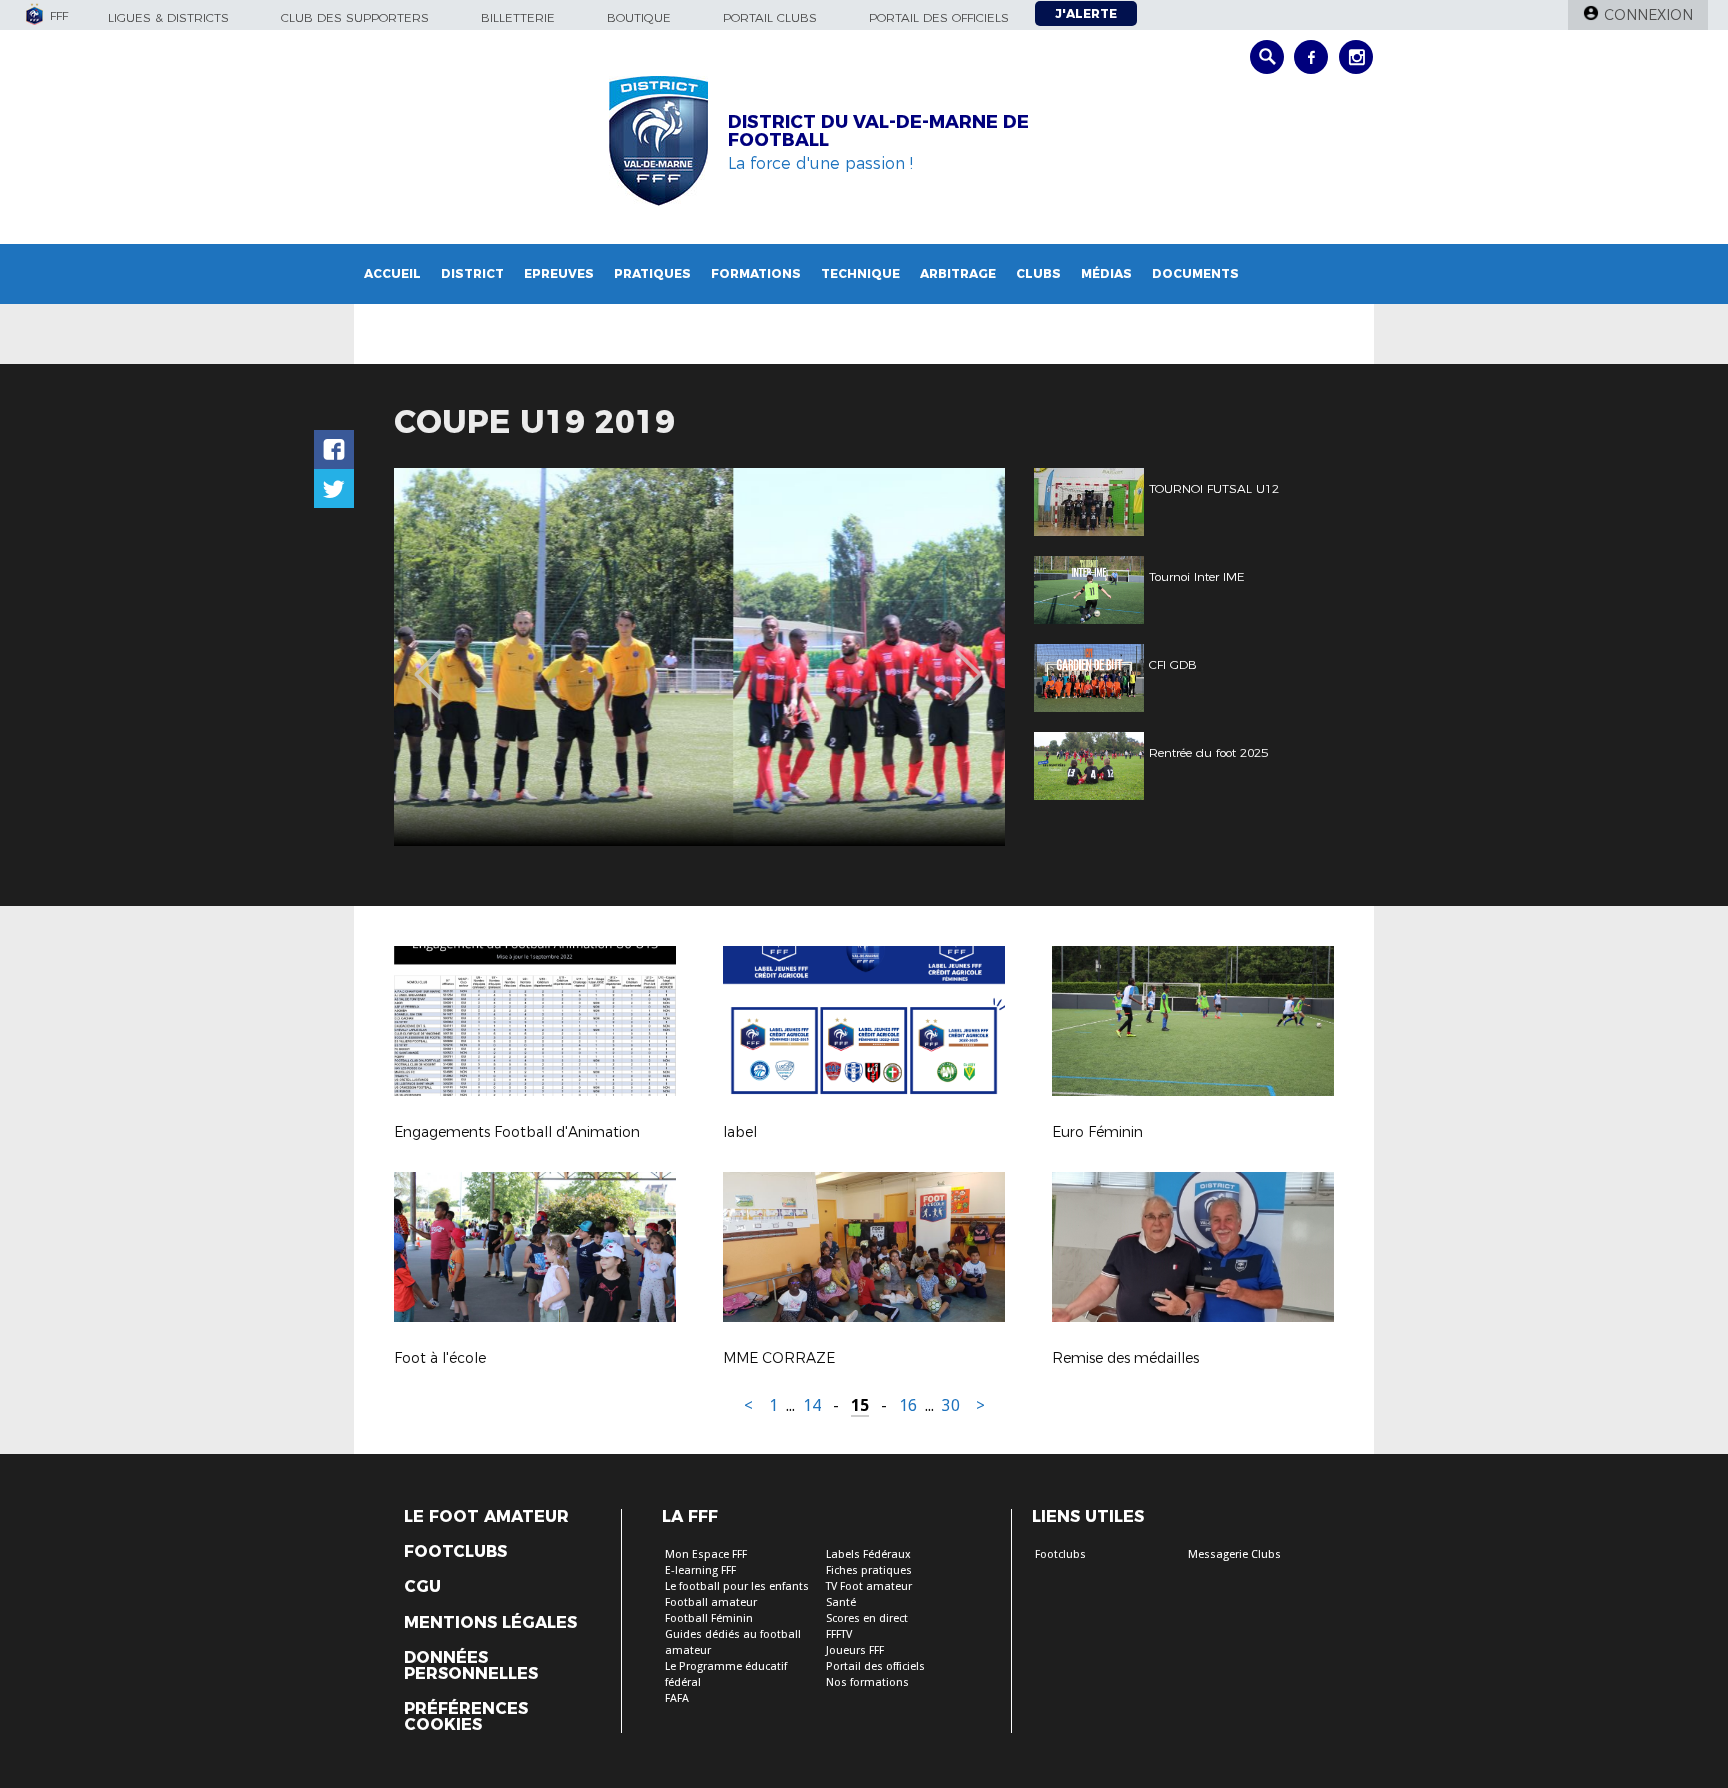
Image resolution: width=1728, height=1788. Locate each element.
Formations (756, 273)
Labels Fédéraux (868, 1554)
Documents (1195, 273)
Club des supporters (355, 17)
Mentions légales (490, 1623)
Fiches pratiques (869, 1570)
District (472, 273)
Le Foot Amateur (486, 1517)
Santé (841, 1602)
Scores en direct (867, 1618)
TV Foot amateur (869, 1586)
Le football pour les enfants (737, 1586)
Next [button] (968, 660)
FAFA (677, 1698)
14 (812, 1405)
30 (951, 1405)
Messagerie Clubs (1234, 1554)
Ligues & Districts (168, 17)
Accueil (392, 273)
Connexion (1648, 15)
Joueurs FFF (855, 1650)
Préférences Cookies (466, 1717)
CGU (422, 1587)
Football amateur (711, 1602)
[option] (699, 657)
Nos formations (867, 1682)
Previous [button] (427, 660)
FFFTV (839, 1634)
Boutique (639, 17)
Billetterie (518, 17)
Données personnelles (471, 1666)
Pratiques (652, 273)
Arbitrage (958, 273)
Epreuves (559, 273)
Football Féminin (709, 1618)
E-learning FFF (700, 1570)
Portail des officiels (939, 17)
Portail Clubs (770, 17)
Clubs (1038, 273)
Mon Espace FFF (706, 1554)
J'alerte (1086, 13)
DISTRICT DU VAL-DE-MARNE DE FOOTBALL (878, 131)
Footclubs (455, 1552)
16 (908, 1405)
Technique (860, 273)
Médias (1106, 273)
